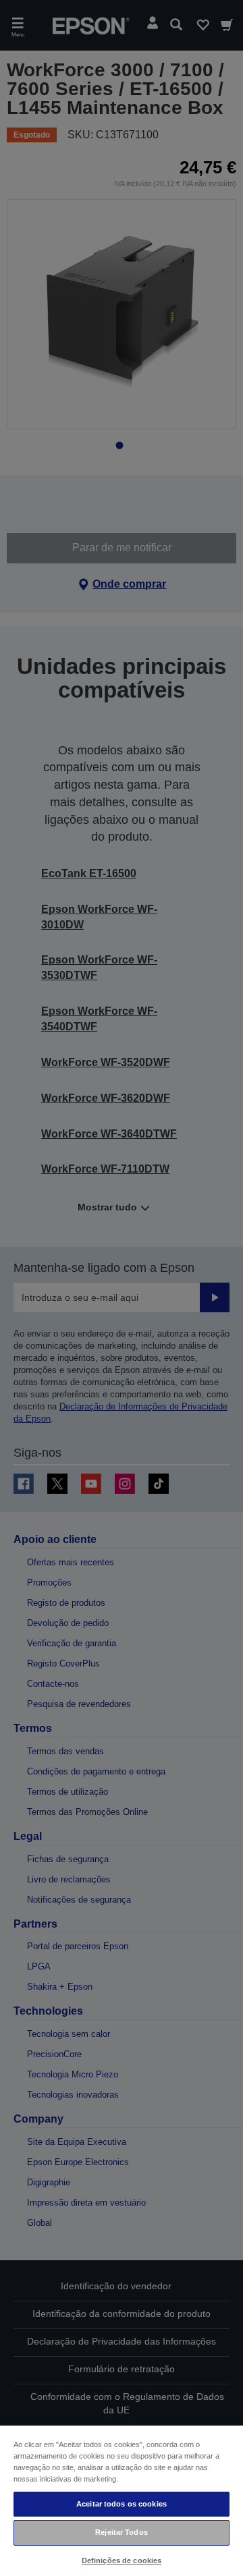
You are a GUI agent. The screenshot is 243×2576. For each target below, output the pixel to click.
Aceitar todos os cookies (122, 2504)
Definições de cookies (122, 2560)
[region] (122, 2500)
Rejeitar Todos (122, 2532)
